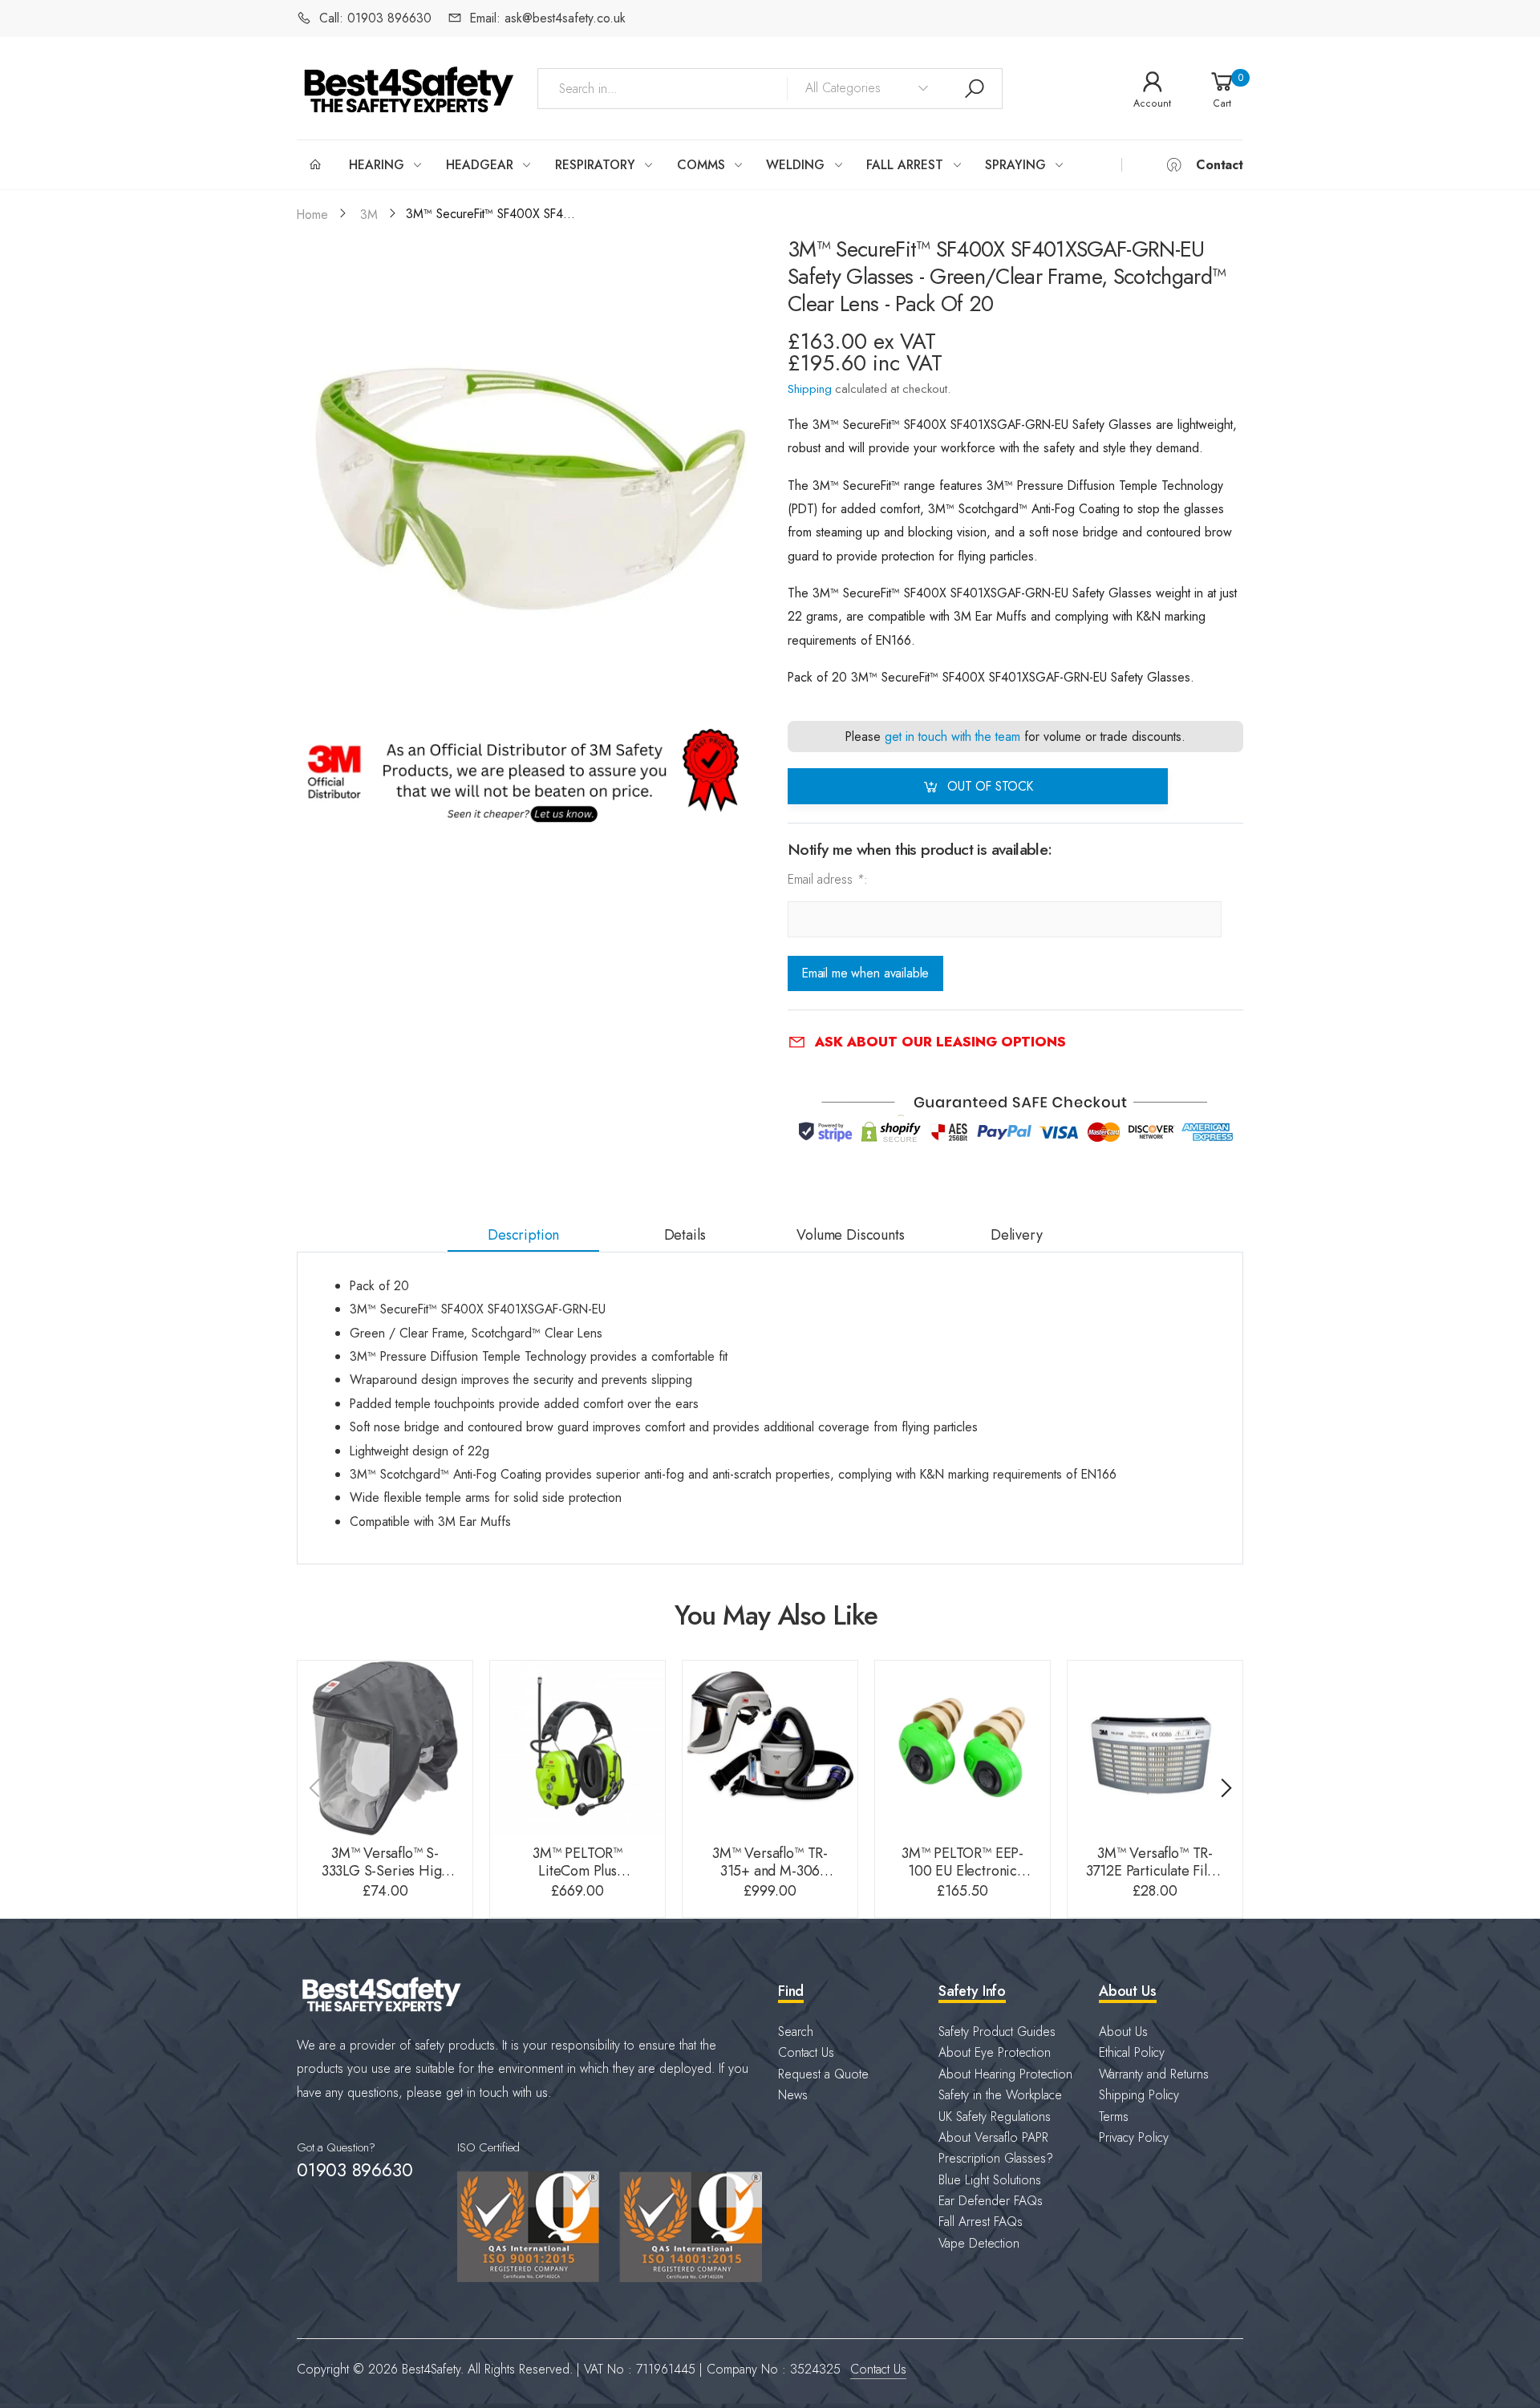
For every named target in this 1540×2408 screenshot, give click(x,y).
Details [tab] (685, 1235)
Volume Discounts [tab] (850, 1235)
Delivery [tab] (1017, 1235)
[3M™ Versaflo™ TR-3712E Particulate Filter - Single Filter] (1155, 1748)
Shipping (810, 389)
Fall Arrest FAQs (981, 2222)
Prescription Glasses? (996, 2158)
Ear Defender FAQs (991, 2201)
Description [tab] (523, 1235)
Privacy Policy (1134, 2137)
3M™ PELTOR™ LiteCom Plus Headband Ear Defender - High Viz (577, 1880)
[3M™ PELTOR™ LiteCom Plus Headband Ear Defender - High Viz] (577, 1748)
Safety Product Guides (997, 2032)
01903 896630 (355, 2170)
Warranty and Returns (1154, 2074)
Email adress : (828, 879)
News (793, 2095)
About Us (1123, 2032)
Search (796, 2032)
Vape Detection (979, 2243)
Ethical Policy (1132, 2052)
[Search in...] (975, 89)
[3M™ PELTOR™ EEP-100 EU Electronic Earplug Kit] (962, 1748)
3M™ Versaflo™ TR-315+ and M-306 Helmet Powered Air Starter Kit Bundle (770, 1880)
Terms (1114, 2117)
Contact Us (806, 2052)
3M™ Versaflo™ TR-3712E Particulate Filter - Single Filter (1155, 1871)
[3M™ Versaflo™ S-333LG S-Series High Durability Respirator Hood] (385, 1748)
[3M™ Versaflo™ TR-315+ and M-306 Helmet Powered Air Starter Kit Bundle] (770, 1748)
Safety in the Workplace (1000, 2095)
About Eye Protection (995, 2052)
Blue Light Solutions (990, 2180)
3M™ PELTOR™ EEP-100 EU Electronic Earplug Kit (962, 1871)
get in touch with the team (952, 737)
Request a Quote (823, 2074)
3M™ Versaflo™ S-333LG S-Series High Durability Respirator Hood (385, 1880)
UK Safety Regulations (995, 2117)
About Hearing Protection (1005, 2074)
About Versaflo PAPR (993, 2137)
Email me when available (865, 974)
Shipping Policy (1139, 2095)
